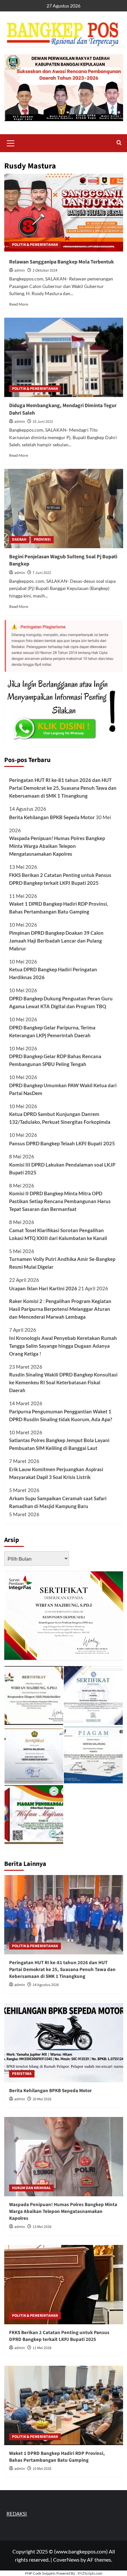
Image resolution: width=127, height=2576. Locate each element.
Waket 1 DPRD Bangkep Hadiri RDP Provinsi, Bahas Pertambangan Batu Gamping (58, 908)
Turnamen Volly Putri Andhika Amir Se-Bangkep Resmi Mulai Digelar (62, 1263)
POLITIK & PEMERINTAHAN (35, 245)
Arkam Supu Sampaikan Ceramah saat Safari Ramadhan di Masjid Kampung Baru (58, 1502)
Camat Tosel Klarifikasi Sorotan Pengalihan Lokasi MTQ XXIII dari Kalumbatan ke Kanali (58, 1234)
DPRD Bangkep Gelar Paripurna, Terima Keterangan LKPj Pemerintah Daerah (52, 1031)
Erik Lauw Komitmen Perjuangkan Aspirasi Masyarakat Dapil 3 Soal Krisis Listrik (56, 1473)
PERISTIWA (22, 2074)
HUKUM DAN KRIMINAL (31, 2188)
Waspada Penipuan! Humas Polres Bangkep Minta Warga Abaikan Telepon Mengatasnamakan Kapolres (57, 846)
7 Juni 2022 (42, 573)
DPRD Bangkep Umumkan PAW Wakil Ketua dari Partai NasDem (63, 1089)
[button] (11, 142)
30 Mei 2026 (42, 2099)
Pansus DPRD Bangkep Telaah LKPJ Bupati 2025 (62, 1143)
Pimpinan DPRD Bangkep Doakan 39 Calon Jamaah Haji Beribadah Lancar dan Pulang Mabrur (56, 941)
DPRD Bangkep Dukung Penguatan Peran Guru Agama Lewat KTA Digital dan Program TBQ (61, 1002)
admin (20, 270)
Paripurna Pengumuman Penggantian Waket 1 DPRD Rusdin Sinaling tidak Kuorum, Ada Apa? (61, 1415)
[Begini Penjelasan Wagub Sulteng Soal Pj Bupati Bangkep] (64, 509)
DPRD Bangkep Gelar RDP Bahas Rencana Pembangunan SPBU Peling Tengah (55, 1060)
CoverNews (66, 2560)
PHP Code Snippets (40, 2573)
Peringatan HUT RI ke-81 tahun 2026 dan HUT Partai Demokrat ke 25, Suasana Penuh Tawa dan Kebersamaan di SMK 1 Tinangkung (63, 788)
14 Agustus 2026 (46, 1985)
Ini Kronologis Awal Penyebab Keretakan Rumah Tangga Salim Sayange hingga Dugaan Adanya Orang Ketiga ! (63, 1346)
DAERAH (19, 540)
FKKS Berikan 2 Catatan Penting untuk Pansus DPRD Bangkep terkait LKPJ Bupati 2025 (60, 879)
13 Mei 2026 (42, 2227)
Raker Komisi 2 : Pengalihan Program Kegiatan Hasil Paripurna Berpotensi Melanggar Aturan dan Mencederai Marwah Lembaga (60, 1309)
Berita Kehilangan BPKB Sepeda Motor (52, 817)
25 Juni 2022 (43, 422)
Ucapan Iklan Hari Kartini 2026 (43, 1288)
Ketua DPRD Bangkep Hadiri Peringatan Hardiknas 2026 (53, 973)
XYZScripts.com (90, 2573)
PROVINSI (42, 540)
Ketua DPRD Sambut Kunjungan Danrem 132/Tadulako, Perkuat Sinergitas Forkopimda (60, 1118)
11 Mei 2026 (42, 2348)
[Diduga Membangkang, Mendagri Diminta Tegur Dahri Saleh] (64, 357)
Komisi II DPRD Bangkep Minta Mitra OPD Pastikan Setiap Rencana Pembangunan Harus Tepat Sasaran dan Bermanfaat (60, 1201)
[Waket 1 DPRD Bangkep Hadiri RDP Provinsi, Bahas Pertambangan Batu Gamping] (64, 2405)
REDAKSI (17, 2514)
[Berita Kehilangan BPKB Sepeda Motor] (64, 2043)
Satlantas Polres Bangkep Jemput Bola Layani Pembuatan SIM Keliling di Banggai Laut (59, 1444)
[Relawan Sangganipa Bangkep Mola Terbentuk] (64, 213)
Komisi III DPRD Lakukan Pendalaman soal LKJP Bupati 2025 (62, 1169)
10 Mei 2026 (42, 2469)
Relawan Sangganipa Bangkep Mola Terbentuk (62, 262)
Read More (19, 304)
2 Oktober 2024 (45, 270)
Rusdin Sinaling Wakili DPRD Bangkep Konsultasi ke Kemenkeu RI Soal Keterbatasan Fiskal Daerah (63, 1382)
